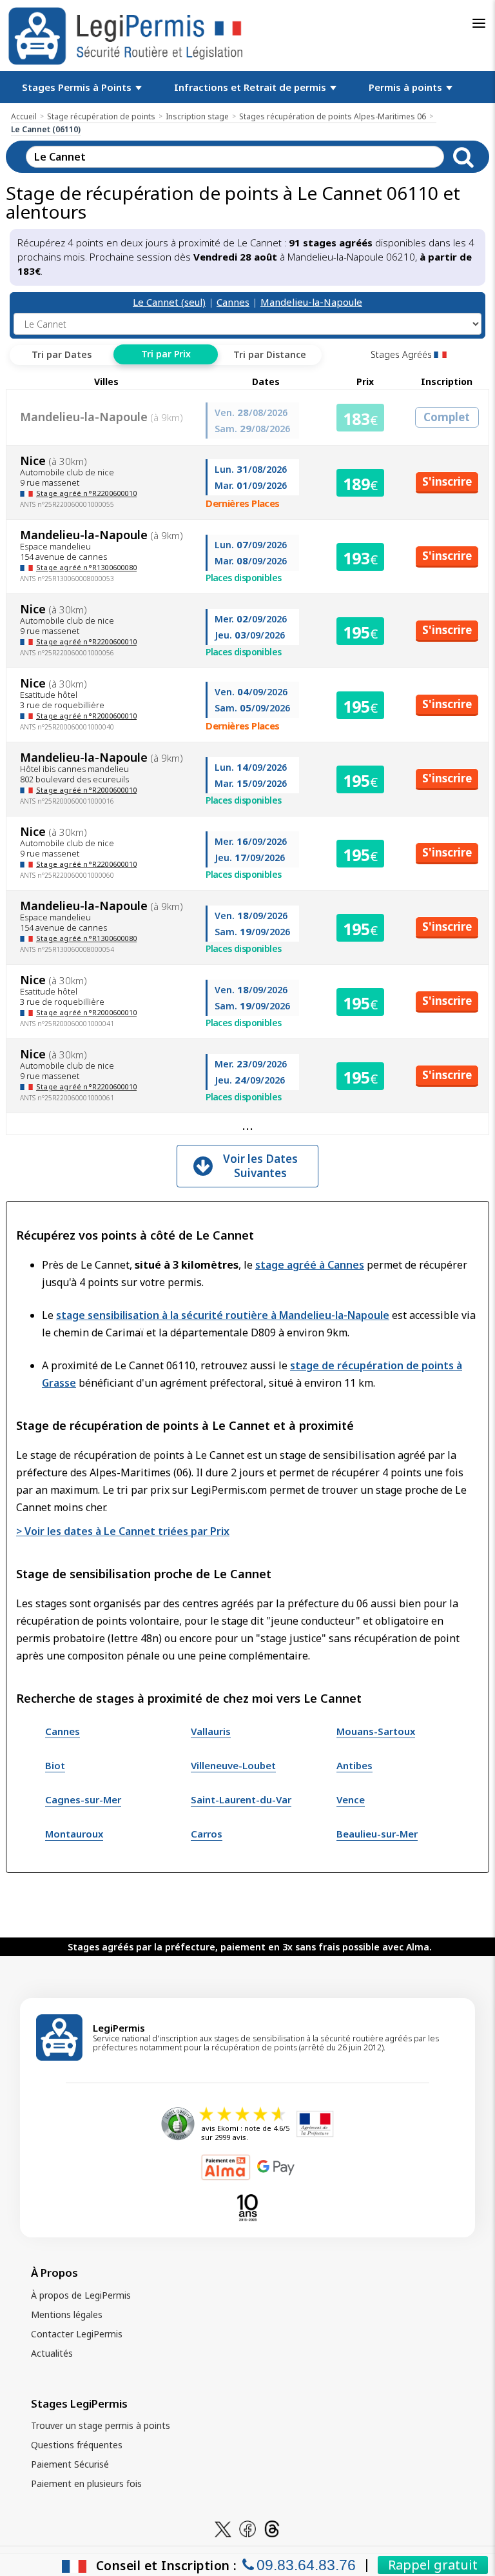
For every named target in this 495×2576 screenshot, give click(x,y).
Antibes (354, 1765)
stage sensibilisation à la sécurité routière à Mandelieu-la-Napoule (223, 1315)
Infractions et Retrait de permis (251, 87)
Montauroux (74, 1834)
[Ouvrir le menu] (479, 23)
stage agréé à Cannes (310, 1265)
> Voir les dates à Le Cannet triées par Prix (123, 1531)
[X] (223, 2528)
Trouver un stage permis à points (101, 2425)
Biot (55, 1765)
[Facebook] (247, 2528)
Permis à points (407, 87)
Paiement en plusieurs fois (86, 2483)
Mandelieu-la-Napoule (311, 302)
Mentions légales (67, 2314)
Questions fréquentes (77, 2445)
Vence (351, 1799)
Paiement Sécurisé (70, 2464)
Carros (207, 1834)
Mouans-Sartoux (376, 1731)
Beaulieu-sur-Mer (377, 1834)
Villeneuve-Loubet (233, 1765)
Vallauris (211, 1731)
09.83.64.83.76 (306, 2565)
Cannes (233, 302)
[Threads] (272, 2528)
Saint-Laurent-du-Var (241, 1799)
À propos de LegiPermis (81, 2295)
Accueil (24, 116)
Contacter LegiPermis (77, 2334)
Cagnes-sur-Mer (83, 1799)
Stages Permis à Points (78, 87)
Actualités (52, 2353)
